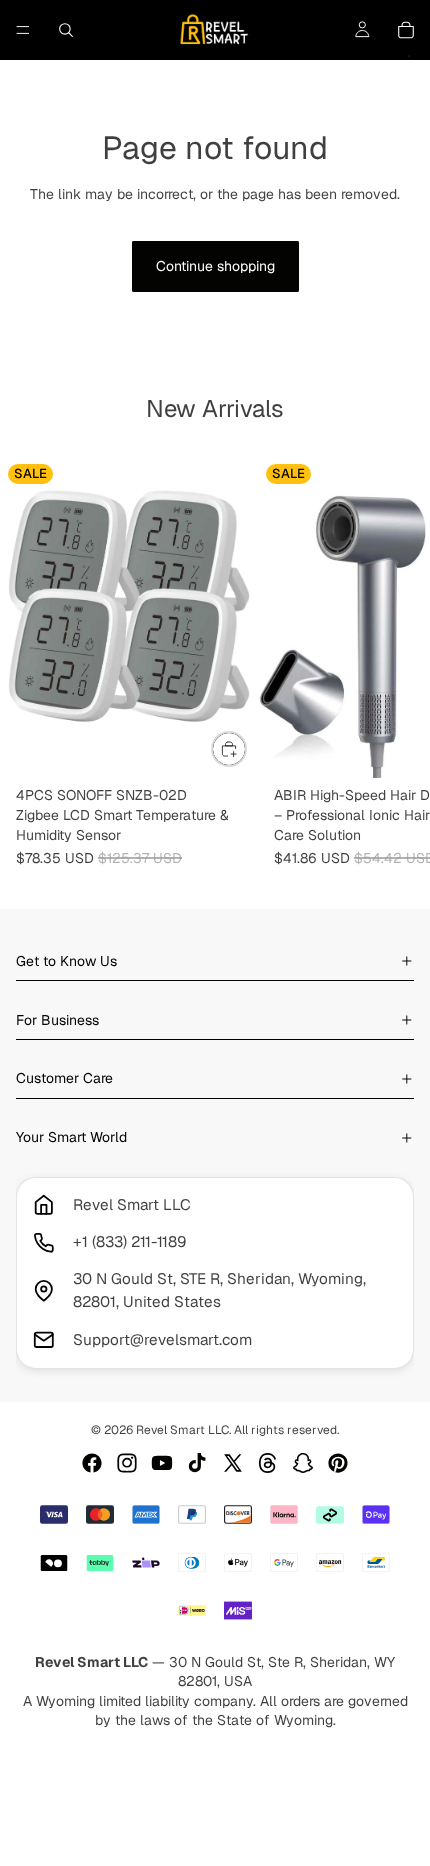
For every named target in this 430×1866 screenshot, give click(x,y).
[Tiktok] (197, 1463)
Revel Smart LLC (182, 1430)
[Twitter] (233, 1463)
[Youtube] (162, 1463)
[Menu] (23, 30)
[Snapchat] (303, 1463)
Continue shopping (215, 266)
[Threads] (268, 1463)
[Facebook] (92, 1463)
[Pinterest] (338, 1463)
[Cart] (406, 30)
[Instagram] (127, 1463)
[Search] (66, 30)
